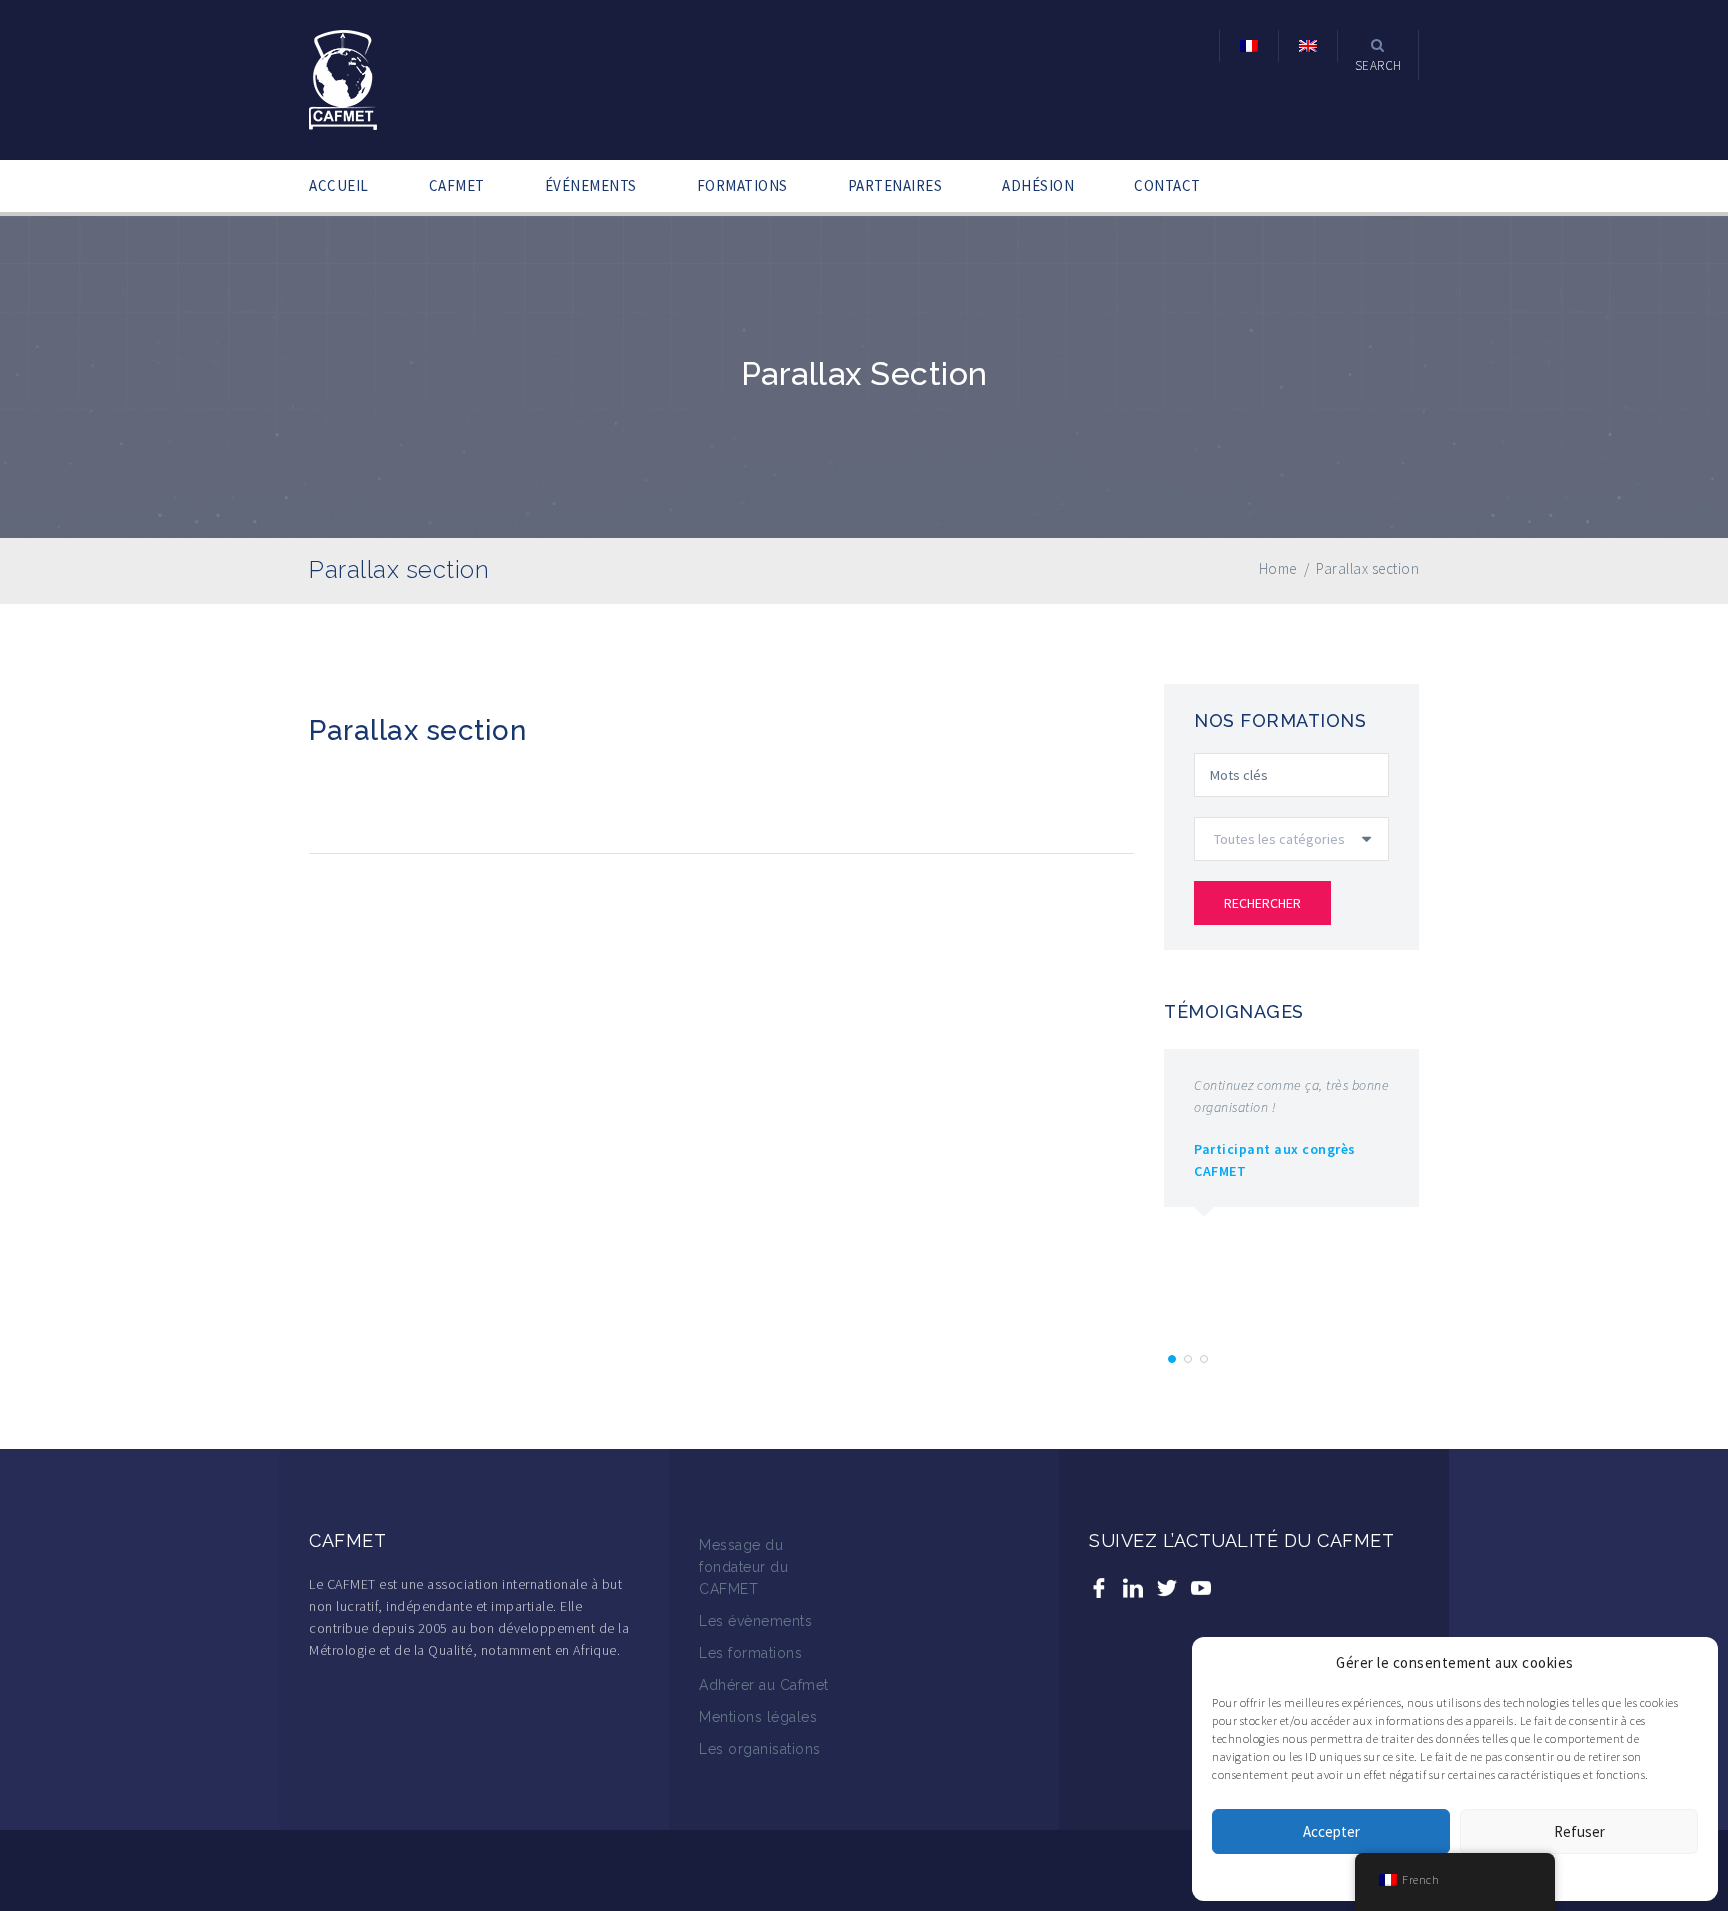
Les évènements (755, 1621)
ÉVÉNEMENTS (591, 185)
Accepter (1331, 1831)
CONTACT (1167, 185)
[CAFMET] (343, 78)
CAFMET (457, 185)
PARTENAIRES (895, 185)
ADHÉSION (1038, 185)
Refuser (1579, 1831)
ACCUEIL (339, 185)
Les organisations (760, 1749)
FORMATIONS (742, 185)
